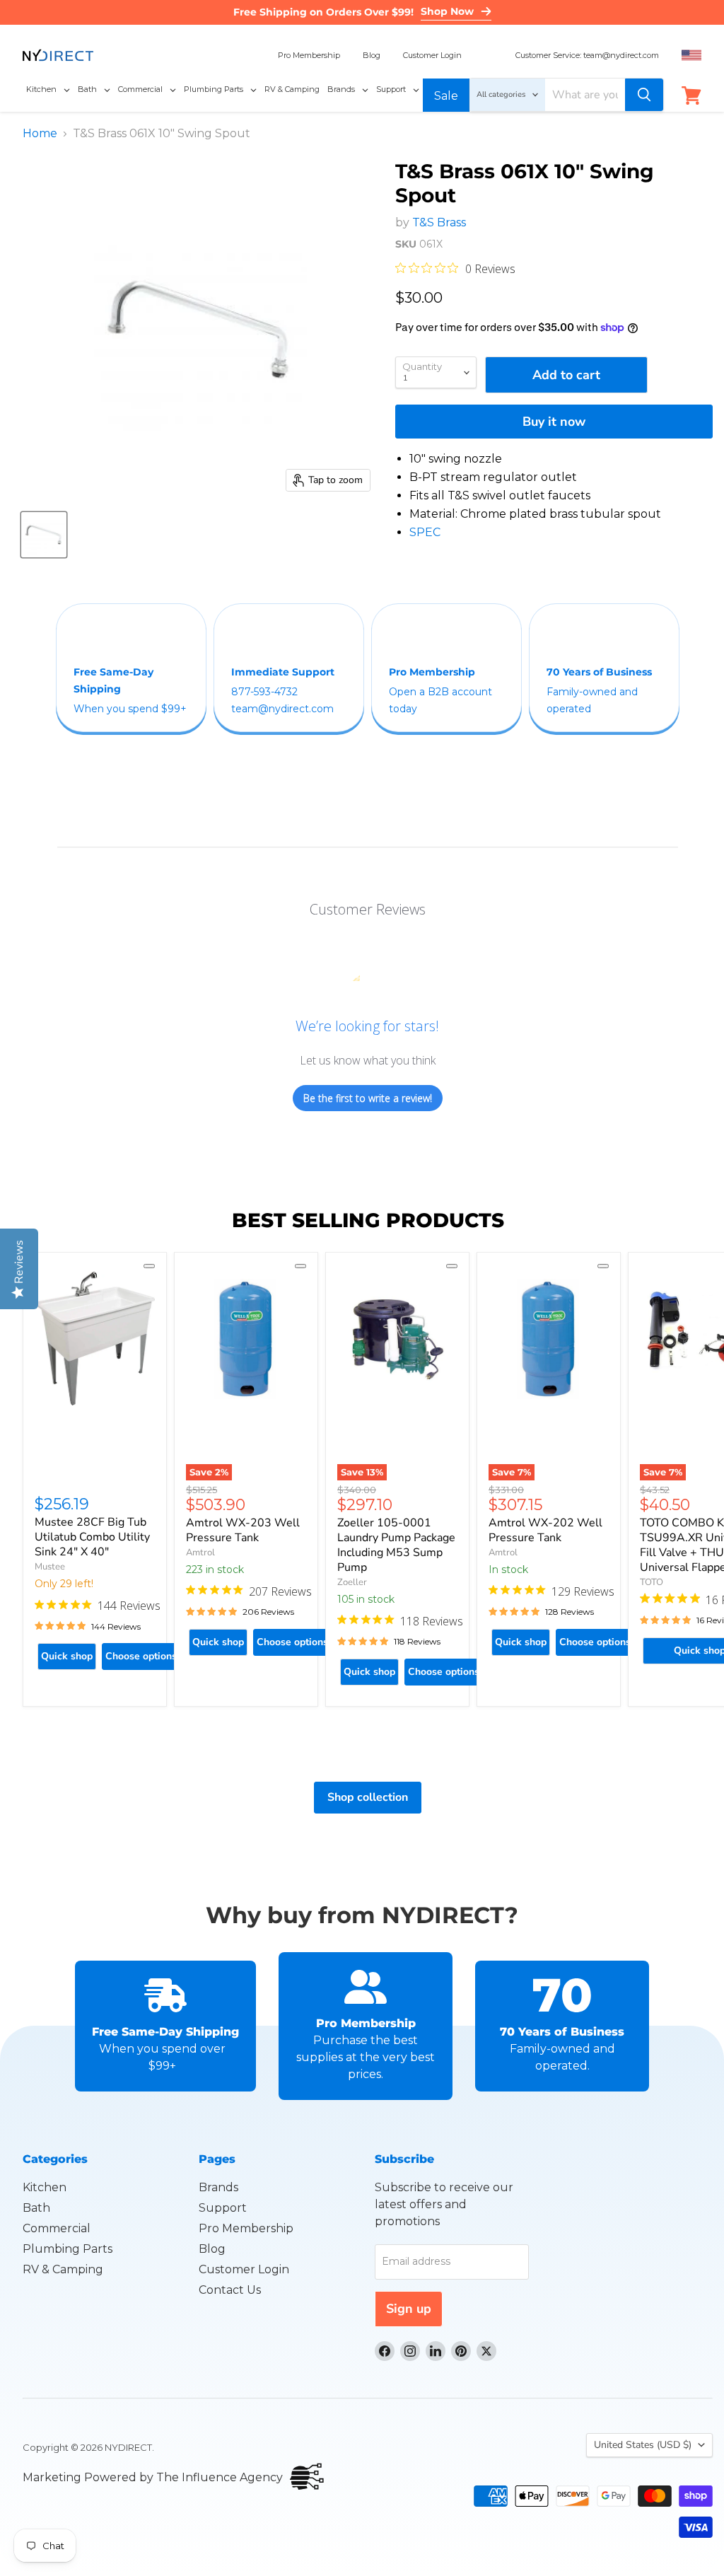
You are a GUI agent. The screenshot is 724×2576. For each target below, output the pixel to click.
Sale (446, 96)
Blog (372, 55)
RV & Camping (63, 2269)
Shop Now (447, 11)
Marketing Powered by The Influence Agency (153, 2477)
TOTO (652, 1582)
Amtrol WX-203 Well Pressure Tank (243, 1530)
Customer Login (432, 55)
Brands (218, 2187)
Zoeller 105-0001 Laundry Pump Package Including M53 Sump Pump (396, 1545)
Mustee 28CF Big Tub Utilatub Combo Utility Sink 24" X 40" (92, 1537)
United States (643, 2445)
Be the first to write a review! (368, 1098)
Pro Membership (309, 55)
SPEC (425, 532)
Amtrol (200, 1553)
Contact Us (230, 2290)
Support (223, 2208)
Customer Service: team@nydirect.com (587, 55)
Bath (36, 2208)
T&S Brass (439, 222)
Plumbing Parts (68, 2249)
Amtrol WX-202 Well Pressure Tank (545, 1530)
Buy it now (554, 422)
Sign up (409, 2309)
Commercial (57, 2228)
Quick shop (67, 1656)
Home (40, 134)
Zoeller (352, 1582)
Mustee (50, 1567)
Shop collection (368, 1797)
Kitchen (45, 2187)
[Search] (644, 95)
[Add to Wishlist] (149, 1266)
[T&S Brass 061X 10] (44, 535)
